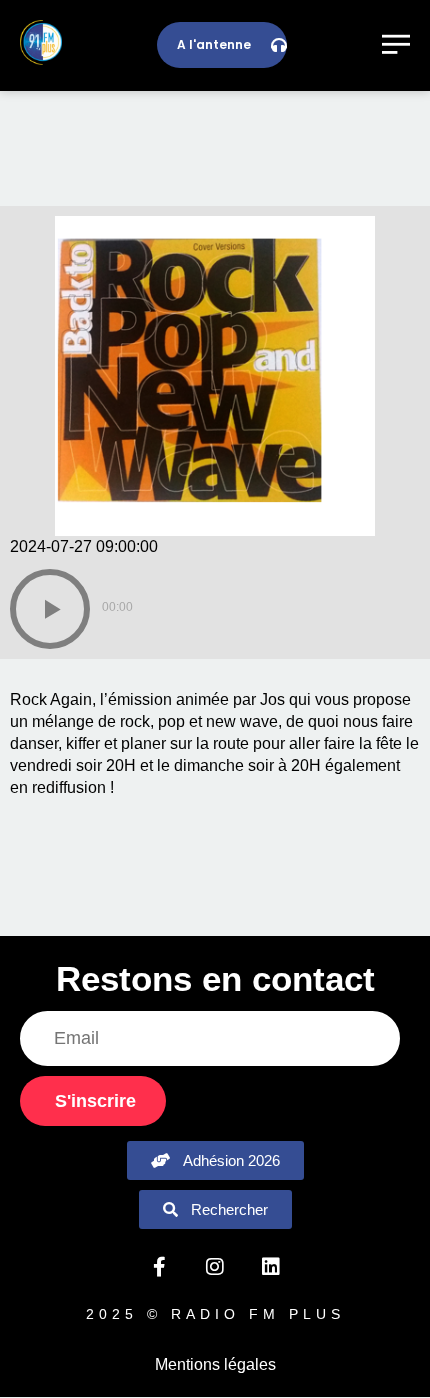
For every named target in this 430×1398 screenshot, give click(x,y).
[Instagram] (215, 1267)
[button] (50, 609)
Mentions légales (215, 1364)
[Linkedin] (271, 1267)
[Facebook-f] (159, 1267)
